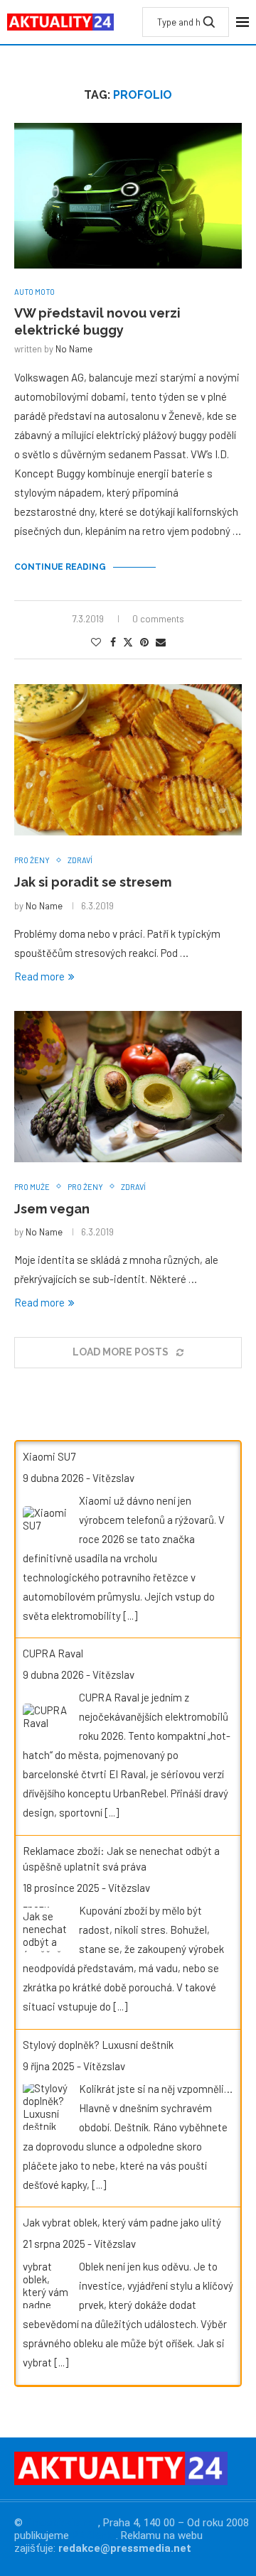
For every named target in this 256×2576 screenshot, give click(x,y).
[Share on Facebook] (113, 642)
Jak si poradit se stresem (93, 882)
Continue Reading (60, 567)
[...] (130, 1616)
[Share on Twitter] (128, 642)
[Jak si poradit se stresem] (128, 760)
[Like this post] (96, 642)
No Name (74, 349)
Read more (39, 976)
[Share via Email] (161, 642)
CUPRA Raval (53, 1653)
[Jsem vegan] (128, 1087)
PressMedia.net (62, 2523)
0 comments (158, 619)
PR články (94, 2536)
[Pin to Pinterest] (144, 642)
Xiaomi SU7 (49, 1456)
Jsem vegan (52, 1209)
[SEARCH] (209, 22)
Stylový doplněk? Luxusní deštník (98, 2045)
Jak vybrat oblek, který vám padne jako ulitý (122, 2222)
